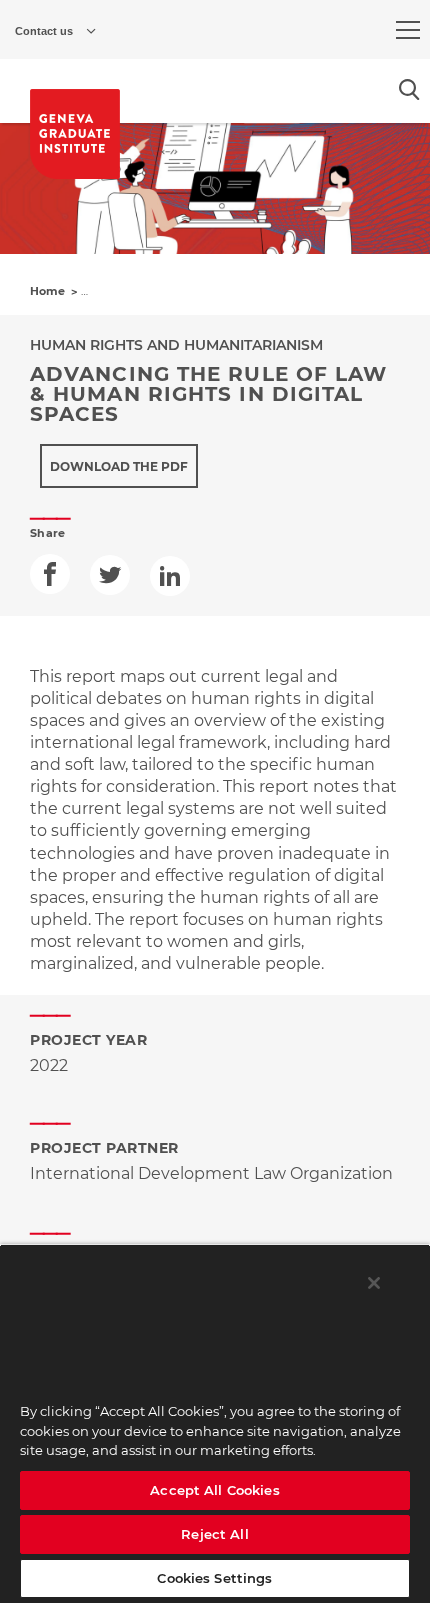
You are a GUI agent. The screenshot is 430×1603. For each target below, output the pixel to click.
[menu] (408, 30)
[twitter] (110, 575)
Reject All (214, 1534)
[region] (215, 1423)
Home (47, 291)
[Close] (374, 1283)
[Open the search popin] (409, 89)
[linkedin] (170, 576)
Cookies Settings (214, 1578)
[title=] (75, 134)
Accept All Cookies (214, 1490)
